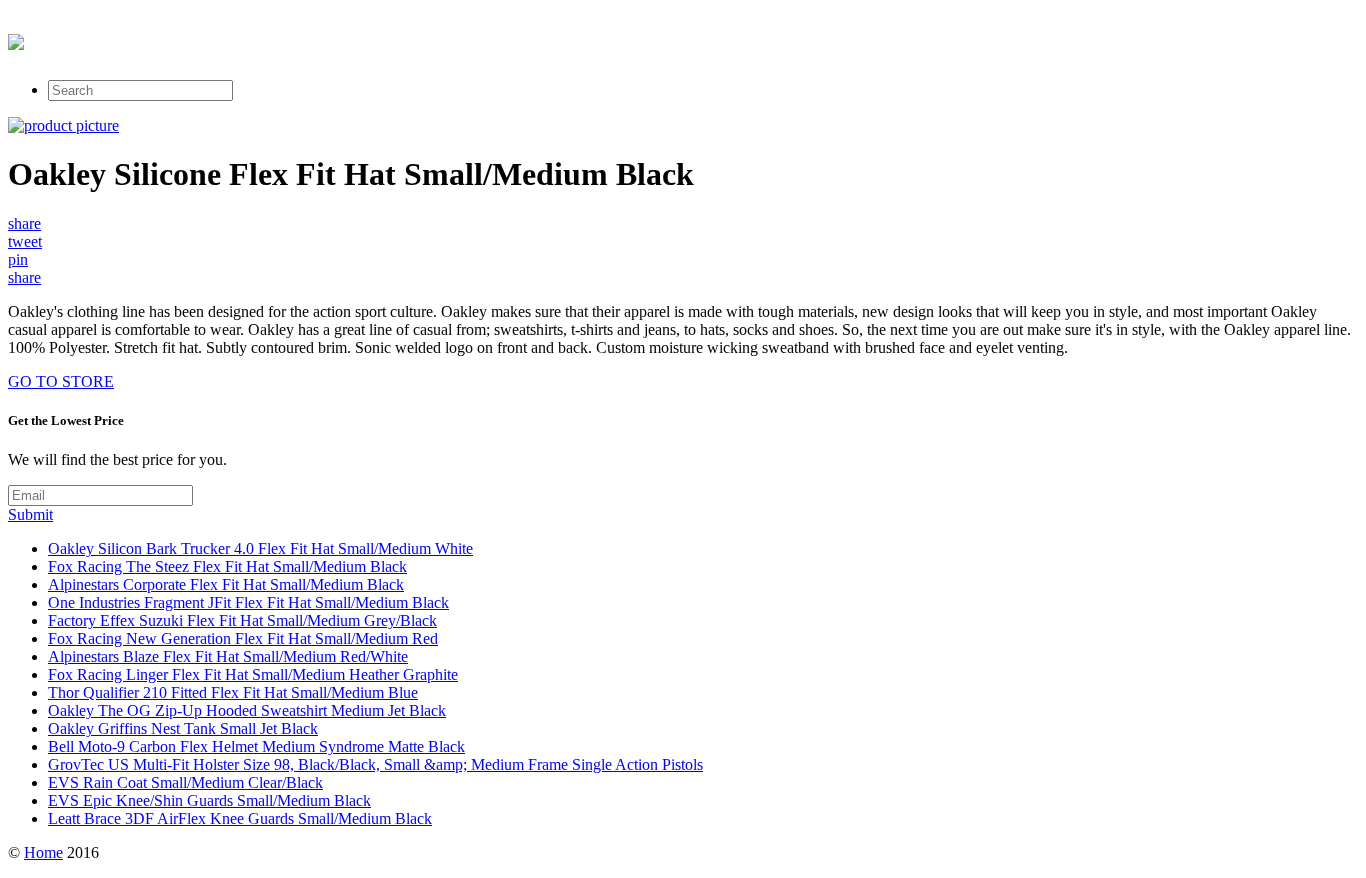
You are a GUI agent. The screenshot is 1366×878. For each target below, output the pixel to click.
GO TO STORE (61, 381)
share (24, 223)
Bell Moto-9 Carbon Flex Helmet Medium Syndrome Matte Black (256, 746)
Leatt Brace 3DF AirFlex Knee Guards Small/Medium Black (240, 818)
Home (43, 852)
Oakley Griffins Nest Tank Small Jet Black (183, 728)
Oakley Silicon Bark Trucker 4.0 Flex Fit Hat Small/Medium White (260, 548)
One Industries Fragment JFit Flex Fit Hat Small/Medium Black (248, 602)
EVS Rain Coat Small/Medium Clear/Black (185, 782)
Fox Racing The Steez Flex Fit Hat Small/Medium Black (227, 566)
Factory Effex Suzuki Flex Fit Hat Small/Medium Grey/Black (242, 620)
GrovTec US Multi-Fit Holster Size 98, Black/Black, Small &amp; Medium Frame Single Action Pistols (375, 764)
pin (18, 259)
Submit (30, 514)
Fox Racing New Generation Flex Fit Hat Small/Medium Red (243, 638)
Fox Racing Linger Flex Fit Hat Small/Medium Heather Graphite (253, 674)
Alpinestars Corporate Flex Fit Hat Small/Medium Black (226, 584)
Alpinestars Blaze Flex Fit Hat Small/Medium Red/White (228, 656)
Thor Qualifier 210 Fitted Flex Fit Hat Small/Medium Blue (233, 692)
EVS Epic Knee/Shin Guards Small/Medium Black (209, 800)
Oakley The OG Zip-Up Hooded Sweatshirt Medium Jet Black (247, 710)
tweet (25, 241)
